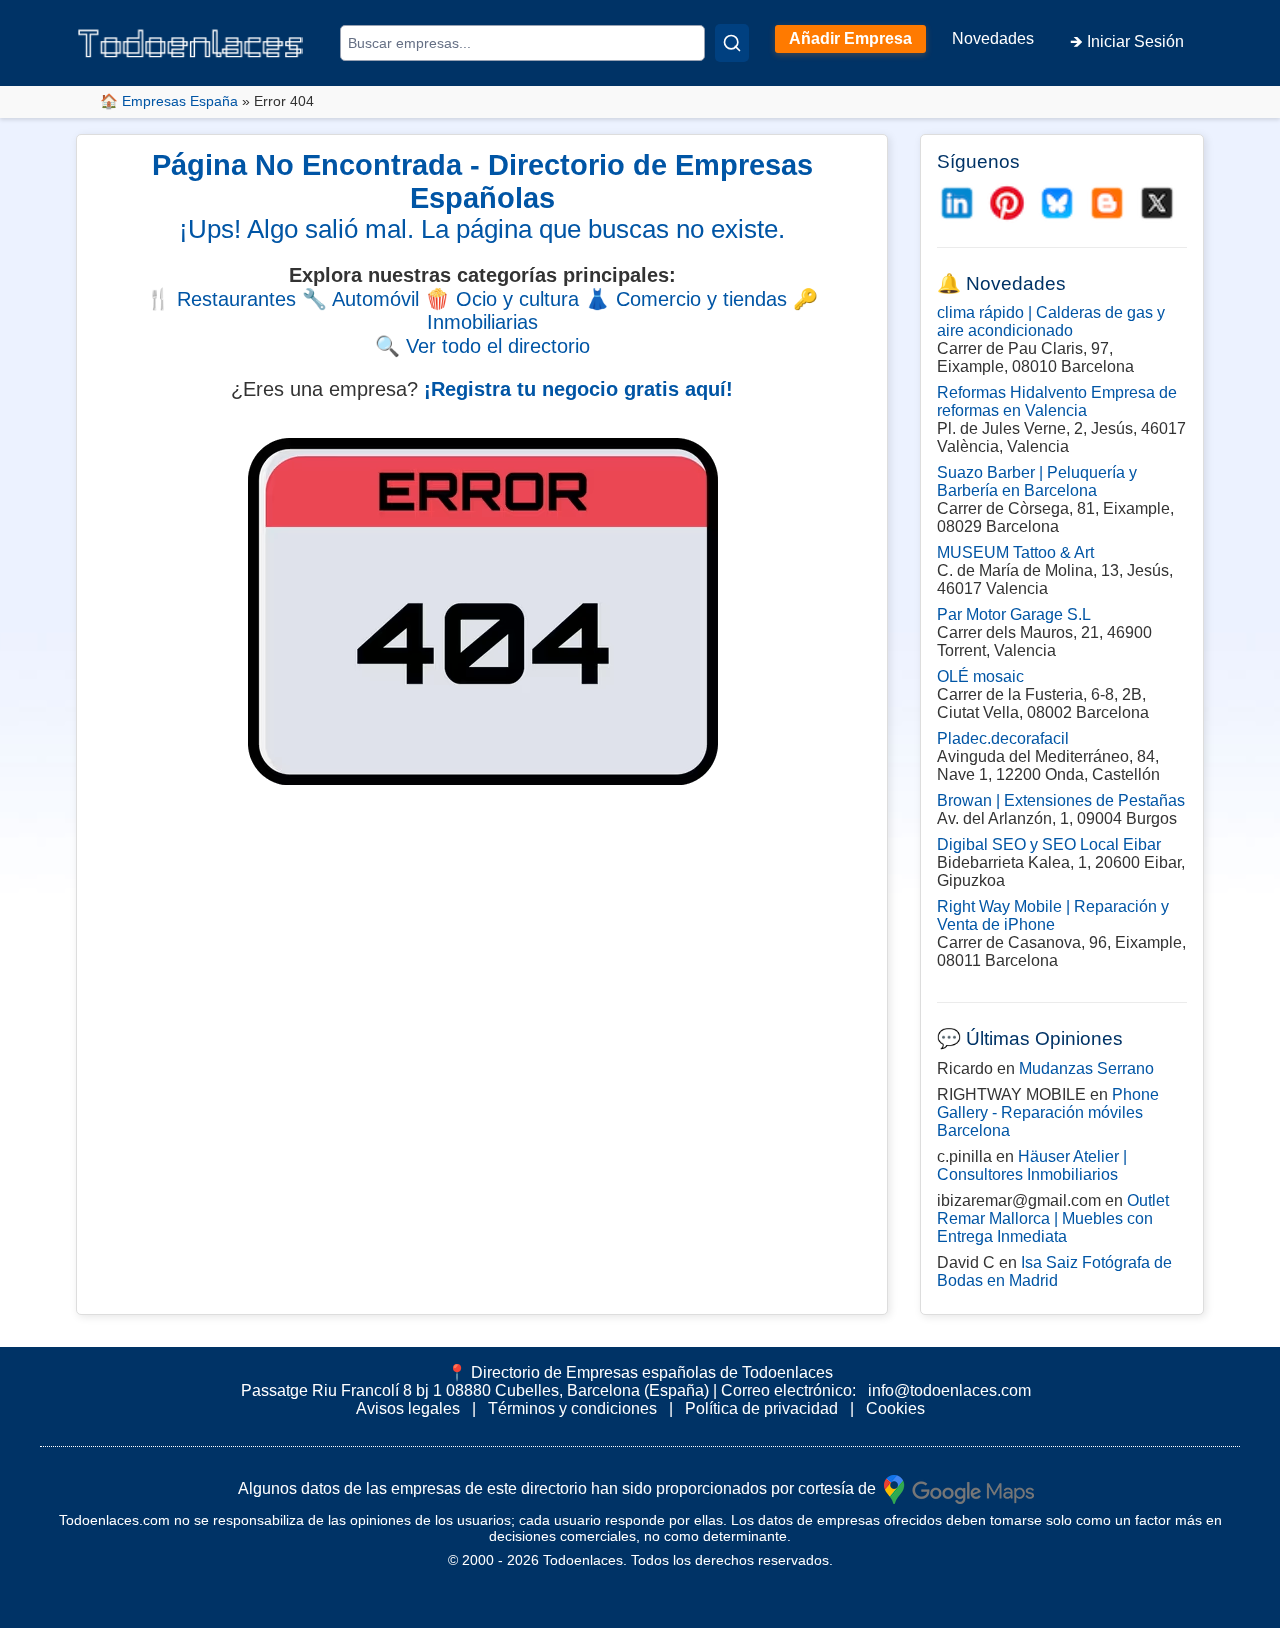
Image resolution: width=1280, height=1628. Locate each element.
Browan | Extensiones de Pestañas (1061, 800)
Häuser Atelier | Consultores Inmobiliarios (1032, 1165)
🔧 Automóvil (360, 299)
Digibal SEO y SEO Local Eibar (1049, 844)
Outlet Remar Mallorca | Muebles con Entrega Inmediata (1053, 1218)
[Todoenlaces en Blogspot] (1107, 203)
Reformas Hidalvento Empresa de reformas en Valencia (1057, 401)
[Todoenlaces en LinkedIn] (957, 203)
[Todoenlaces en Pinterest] (1007, 203)
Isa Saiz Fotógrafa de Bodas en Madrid (1054, 1271)
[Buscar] (732, 43)
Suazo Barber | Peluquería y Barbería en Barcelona (1037, 481)
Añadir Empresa (850, 38)
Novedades (993, 38)
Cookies (895, 1408)
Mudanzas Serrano (1086, 1068)
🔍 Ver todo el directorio (482, 346)
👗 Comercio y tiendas (686, 299)
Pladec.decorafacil (1003, 738)
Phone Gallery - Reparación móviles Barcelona (1048, 1112)
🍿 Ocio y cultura (502, 299)
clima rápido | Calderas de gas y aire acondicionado (1051, 321)
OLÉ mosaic (980, 676)
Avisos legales (408, 1408)
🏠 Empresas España (169, 101)
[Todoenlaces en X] (1157, 203)
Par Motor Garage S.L (1014, 614)
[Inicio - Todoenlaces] (190, 43)
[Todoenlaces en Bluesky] (1057, 203)
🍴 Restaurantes (221, 299)
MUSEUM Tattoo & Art (1015, 552)
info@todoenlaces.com (949, 1390)
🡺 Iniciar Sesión (1127, 41)
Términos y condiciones (572, 1408)
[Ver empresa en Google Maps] (959, 1487)
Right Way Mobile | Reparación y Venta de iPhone (1053, 915)
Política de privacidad (761, 1408)
